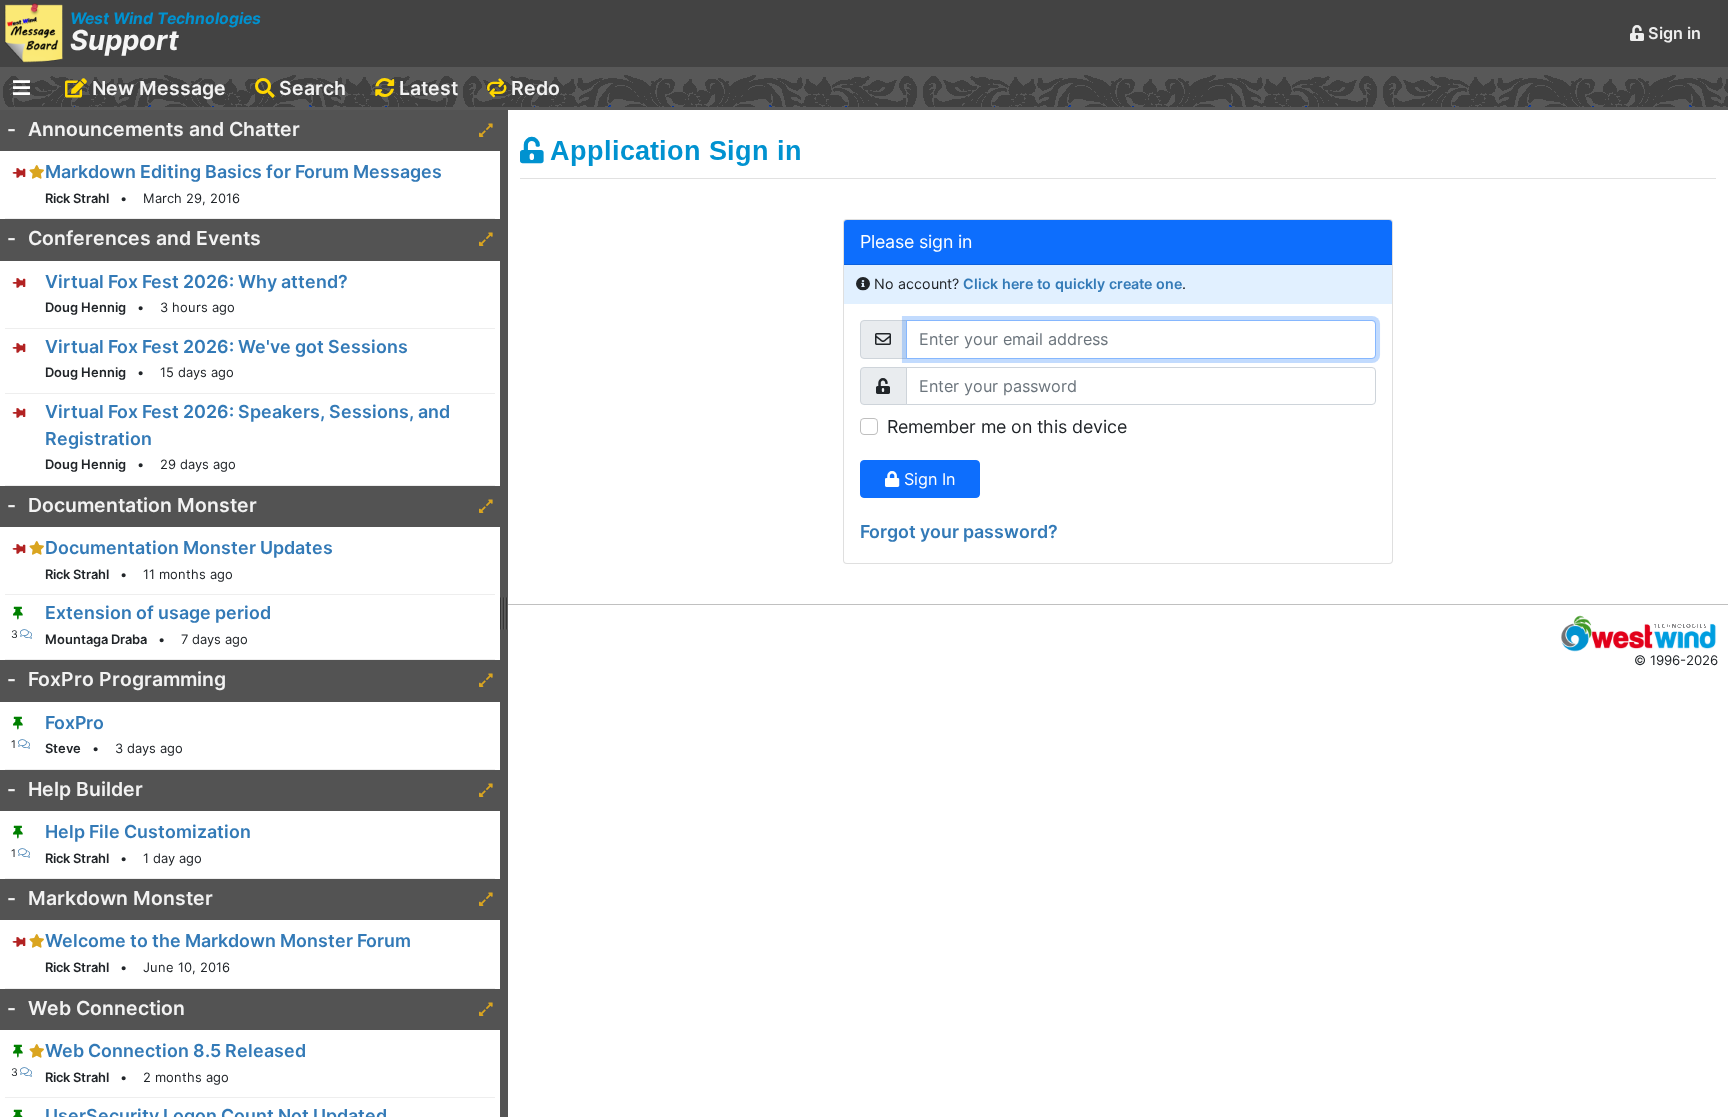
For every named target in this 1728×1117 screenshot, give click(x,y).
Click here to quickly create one (1072, 283)
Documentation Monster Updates (189, 547)
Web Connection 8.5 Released (175, 1050)
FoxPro (74, 722)
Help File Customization (148, 831)
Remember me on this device (1007, 426)
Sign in (1672, 33)
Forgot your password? (959, 531)
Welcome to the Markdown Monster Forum (228, 940)
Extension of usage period (158, 612)
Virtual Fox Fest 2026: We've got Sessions (226, 346)
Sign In (927, 479)
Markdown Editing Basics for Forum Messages (243, 171)
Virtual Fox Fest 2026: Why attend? (196, 281)
